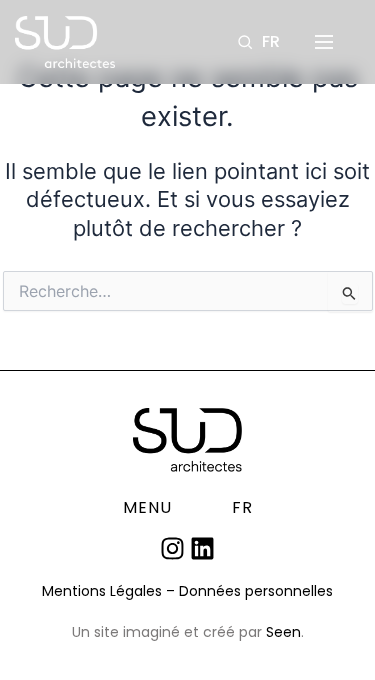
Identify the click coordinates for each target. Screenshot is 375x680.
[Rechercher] (245, 42)
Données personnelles (256, 591)
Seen (283, 632)
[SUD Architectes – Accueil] (65, 42)
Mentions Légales (102, 591)
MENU (147, 508)
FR (271, 42)
